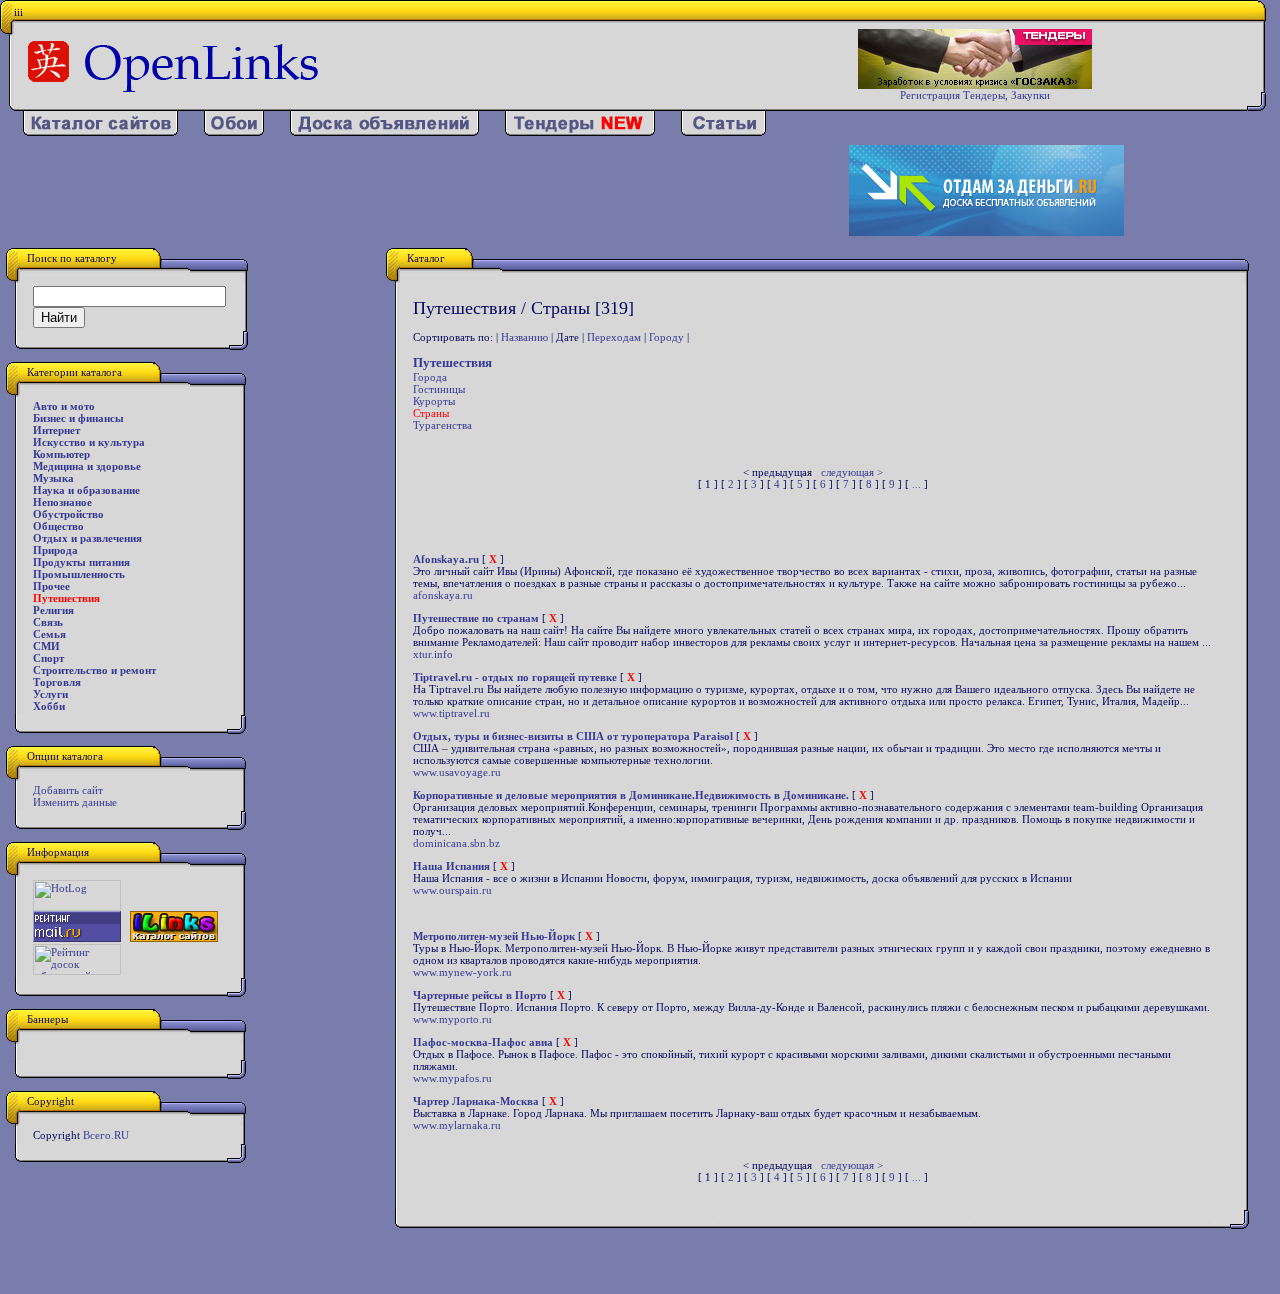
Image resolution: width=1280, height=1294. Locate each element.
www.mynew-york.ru (462, 972)
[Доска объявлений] (384, 132)
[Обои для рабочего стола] (234, 132)
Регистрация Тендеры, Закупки (975, 95)
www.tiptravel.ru (451, 713)
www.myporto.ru (452, 1019)
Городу (666, 337)
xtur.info (433, 654)
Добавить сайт (68, 790)
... (916, 484)
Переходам (614, 337)
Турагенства (442, 425)
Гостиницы (439, 389)
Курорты (434, 401)
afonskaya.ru (443, 595)
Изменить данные (75, 802)
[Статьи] (723, 132)
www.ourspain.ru (452, 890)
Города (430, 377)
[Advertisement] (417, 191)
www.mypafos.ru (452, 1078)
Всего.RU (106, 1135)
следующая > (852, 472)
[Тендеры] (580, 132)
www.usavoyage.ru (457, 772)
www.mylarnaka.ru (457, 1125)
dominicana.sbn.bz (456, 843)
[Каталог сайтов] (100, 132)
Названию (524, 337)
